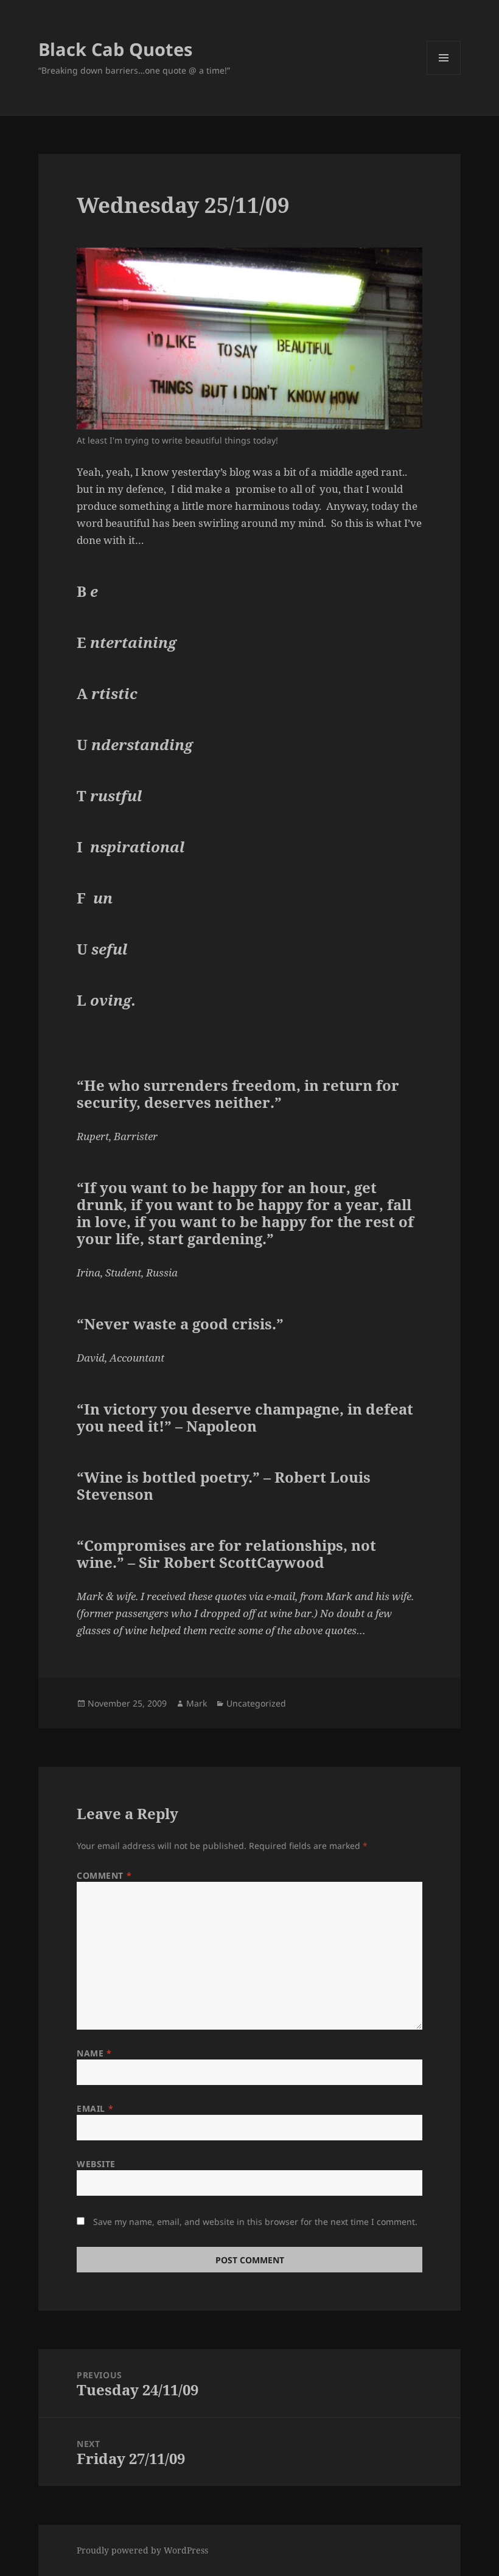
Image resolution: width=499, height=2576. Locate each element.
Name (94, 2053)
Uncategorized (256, 1703)
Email (95, 2108)
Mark (197, 1703)
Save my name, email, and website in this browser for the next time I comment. (255, 2222)
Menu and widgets (444, 75)
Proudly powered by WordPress (142, 2550)
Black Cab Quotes (115, 49)
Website (96, 2164)
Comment (104, 1875)
